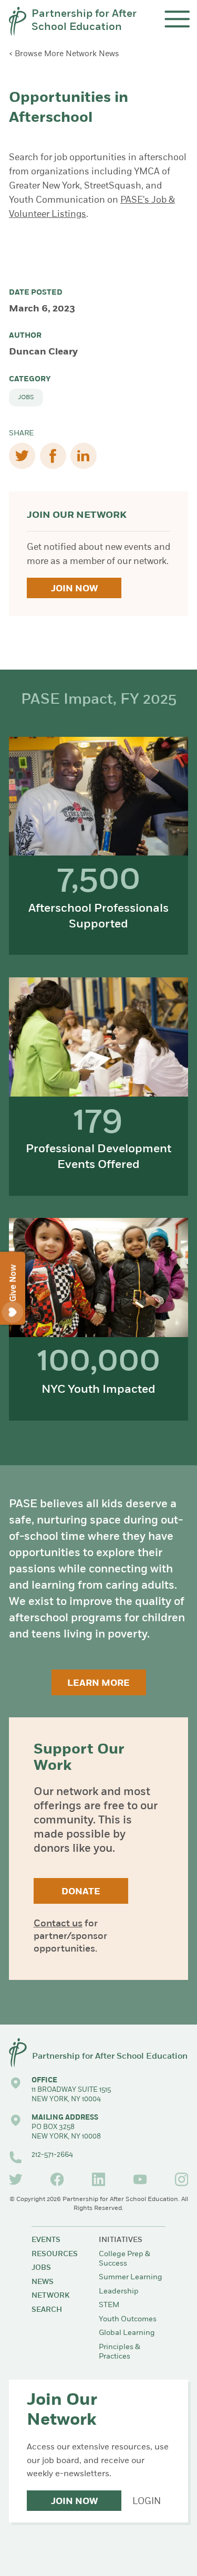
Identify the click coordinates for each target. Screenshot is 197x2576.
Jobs (26, 398)
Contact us (58, 1924)
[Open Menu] (177, 19)
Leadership (119, 2292)
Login (147, 2502)
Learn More (98, 1683)
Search (47, 2310)
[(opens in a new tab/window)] (16, 2179)
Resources (55, 2254)
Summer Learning (131, 2277)
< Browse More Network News (64, 54)
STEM (109, 2305)
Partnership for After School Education (84, 21)
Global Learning (127, 2333)
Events (46, 2240)
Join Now (74, 589)
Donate (81, 1892)
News (43, 2282)
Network (50, 2296)
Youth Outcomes (128, 2319)
